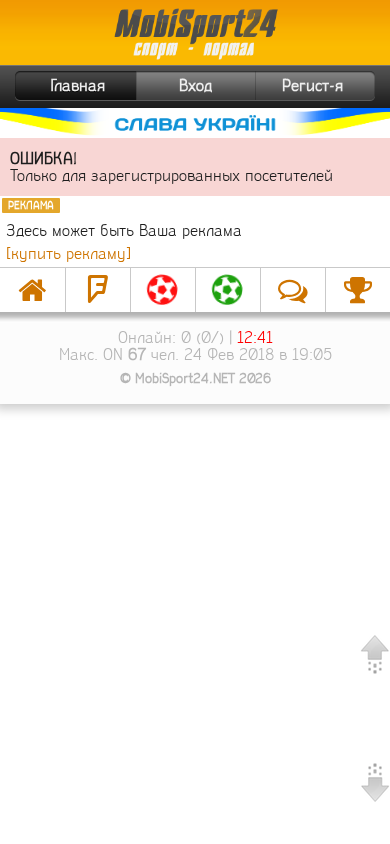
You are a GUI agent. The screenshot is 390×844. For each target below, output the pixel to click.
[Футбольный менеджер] (163, 290)
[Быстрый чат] (293, 290)
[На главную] (32, 290)
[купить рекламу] (68, 253)
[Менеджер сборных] (228, 290)
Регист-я (312, 85)
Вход (195, 85)
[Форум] (98, 290)
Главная (78, 85)
